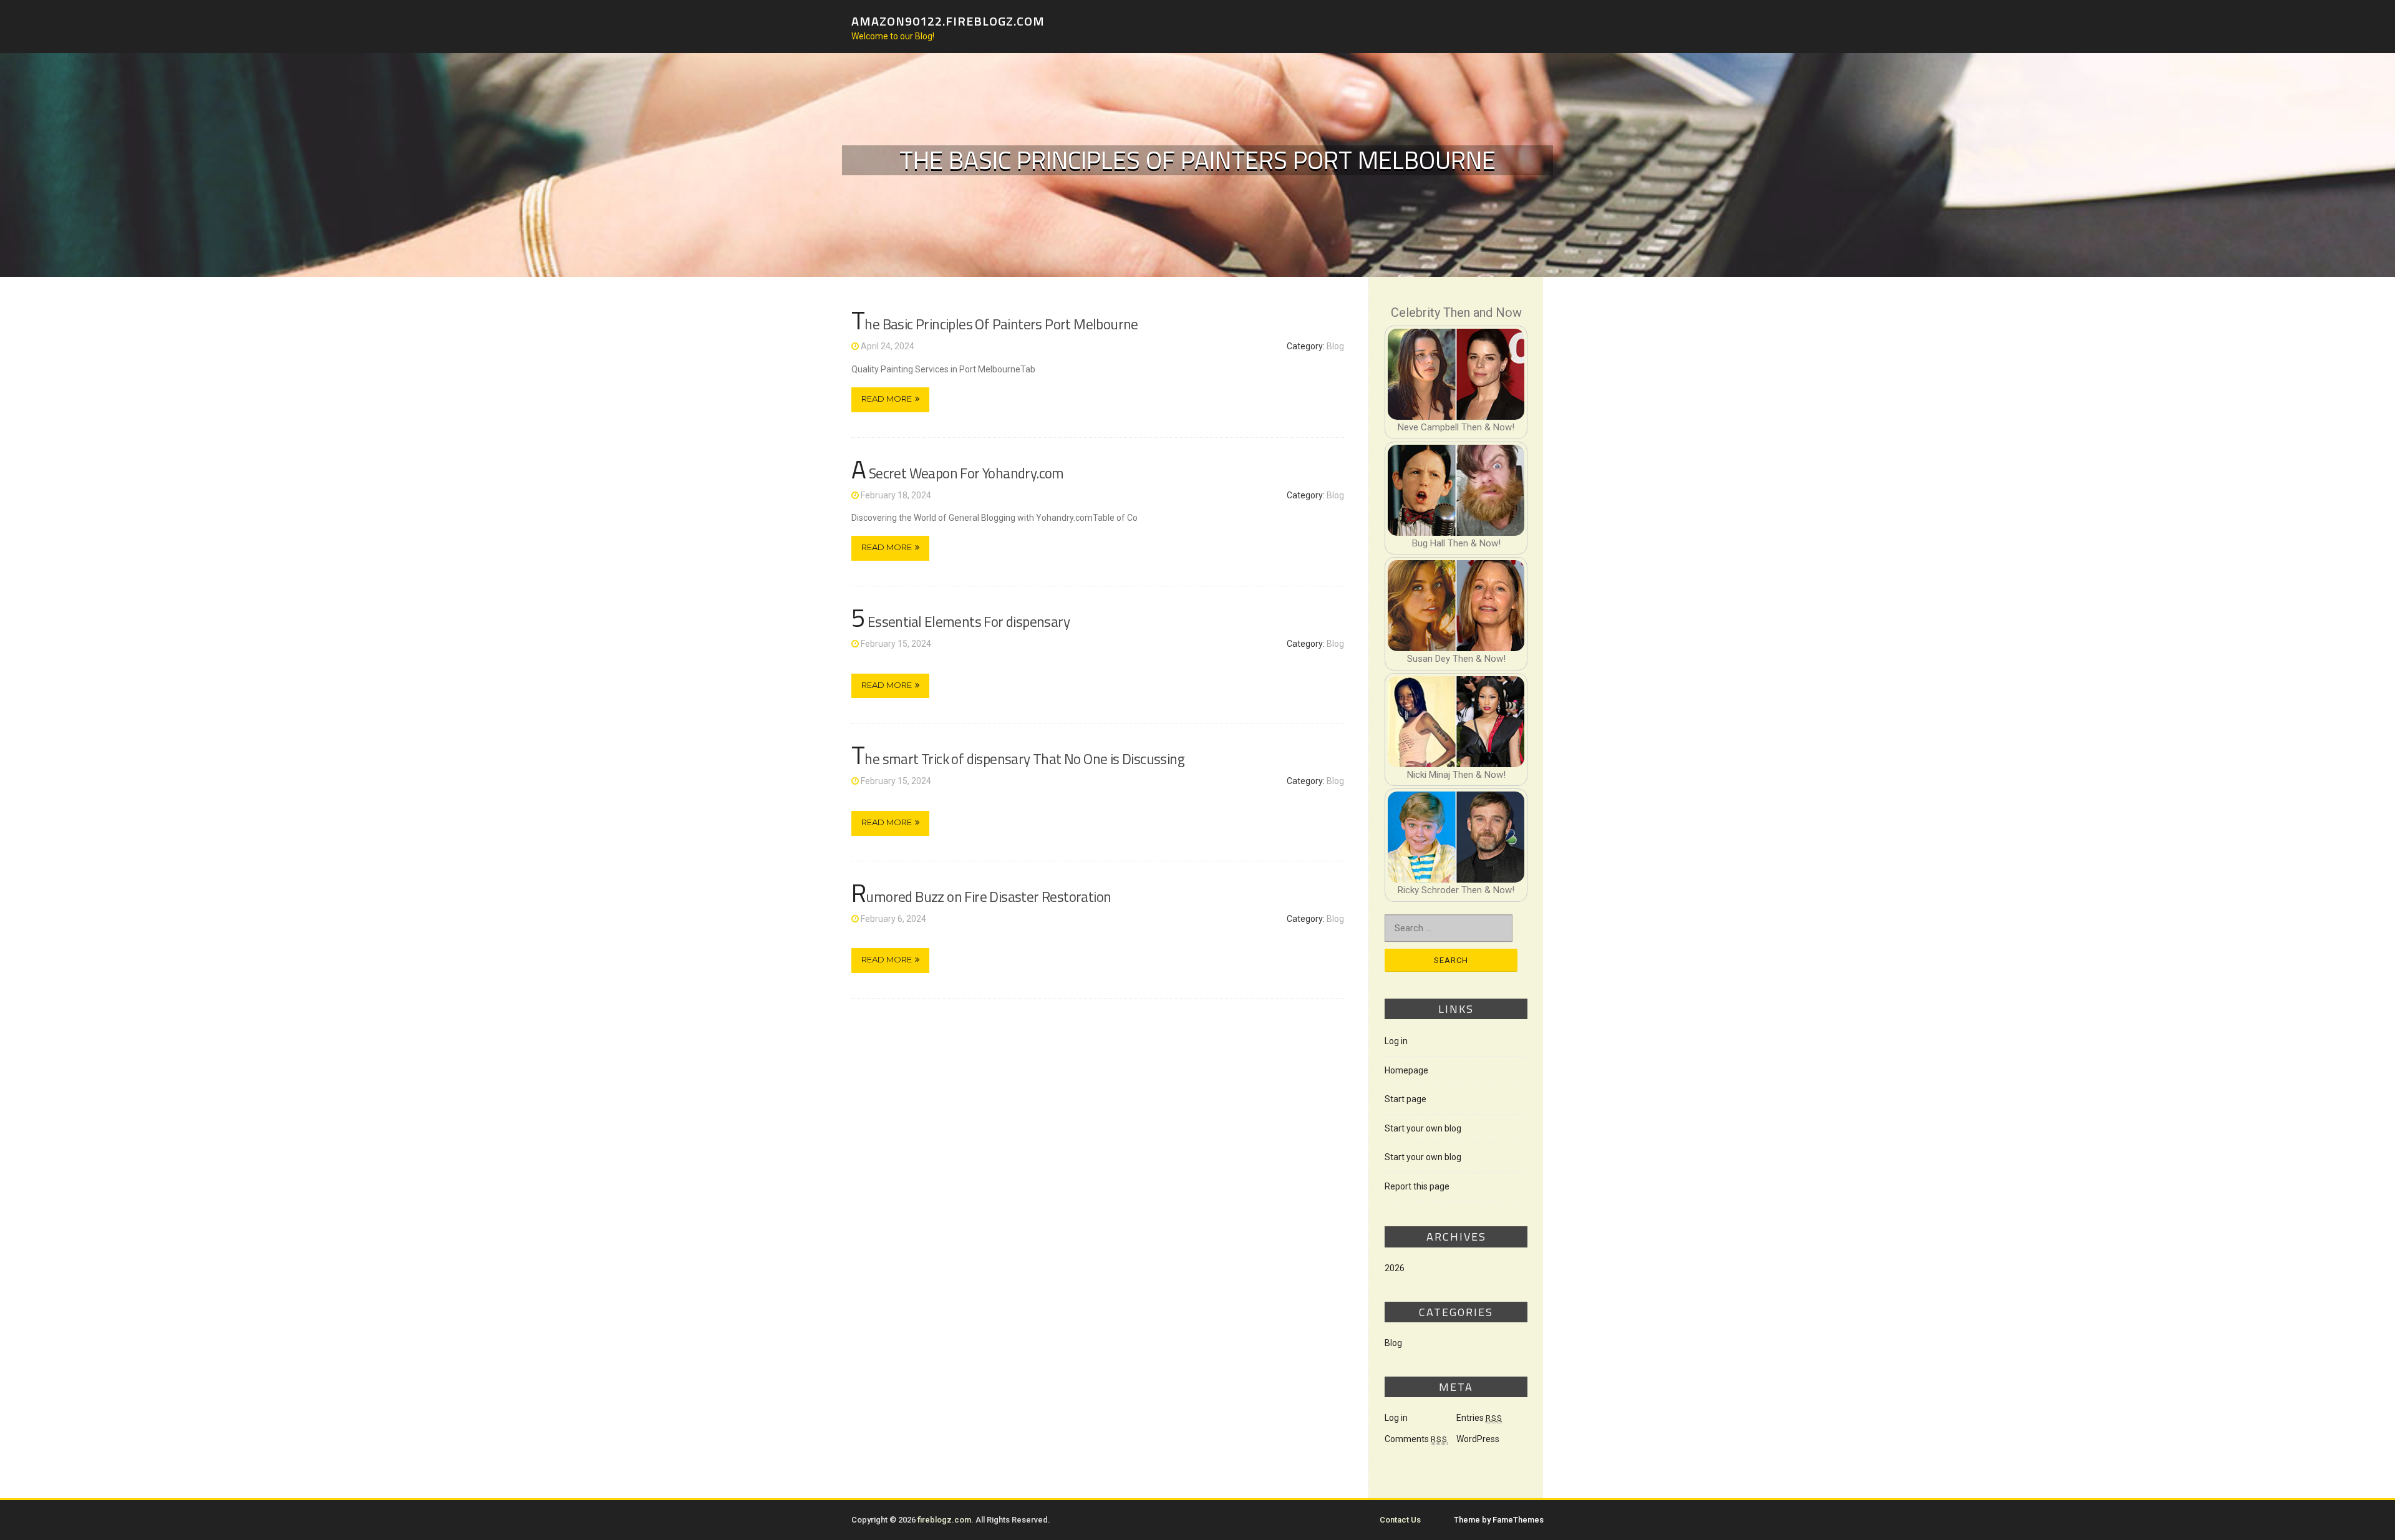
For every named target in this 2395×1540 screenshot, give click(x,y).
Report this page (1417, 1186)
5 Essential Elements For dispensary (960, 622)
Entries (1479, 1418)
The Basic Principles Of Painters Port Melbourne (995, 324)
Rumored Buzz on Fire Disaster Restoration (981, 897)
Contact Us (1400, 1520)
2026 (1395, 1268)
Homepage (1406, 1070)
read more (887, 399)
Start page (1406, 1099)
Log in (1396, 1041)
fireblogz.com (944, 1520)
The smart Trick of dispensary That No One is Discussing (1018, 759)
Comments (1416, 1439)
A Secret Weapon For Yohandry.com (958, 473)
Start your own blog (1423, 1128)
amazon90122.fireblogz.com (948, 20)
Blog (1335, 346)
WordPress (1478, 1439)
